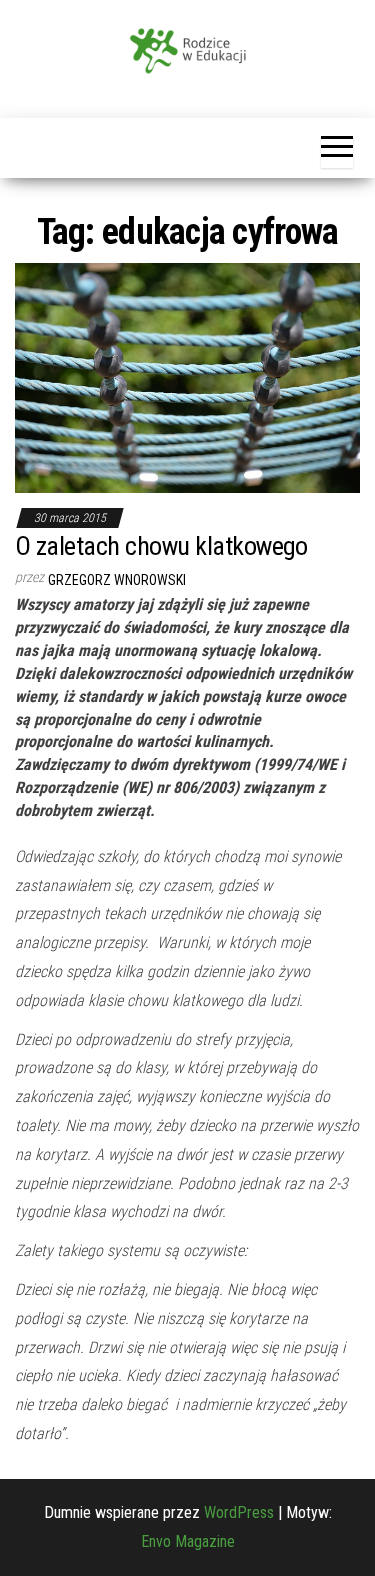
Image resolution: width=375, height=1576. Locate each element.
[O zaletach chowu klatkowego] (187, 376)
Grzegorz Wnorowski (117, 580)
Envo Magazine (188, 1541)
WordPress (239, 1512)
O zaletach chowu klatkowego (161, 546)
